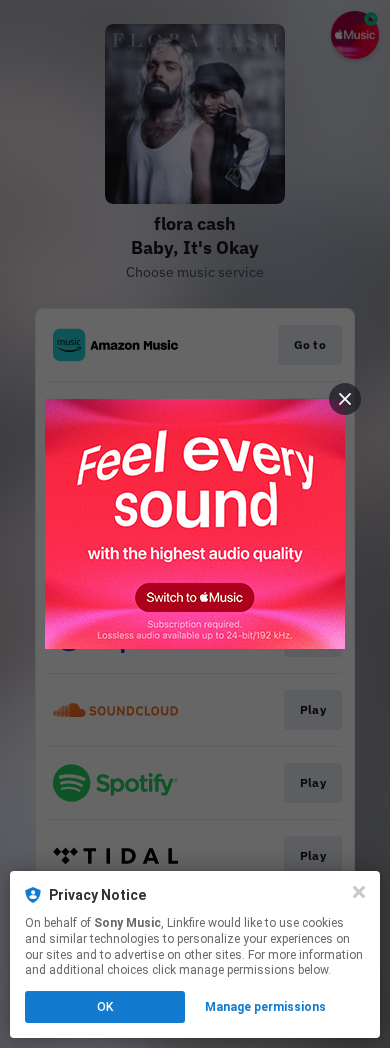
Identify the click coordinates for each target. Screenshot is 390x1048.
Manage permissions (265, 1007)
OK (105, 1007)
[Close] (359, 892)
